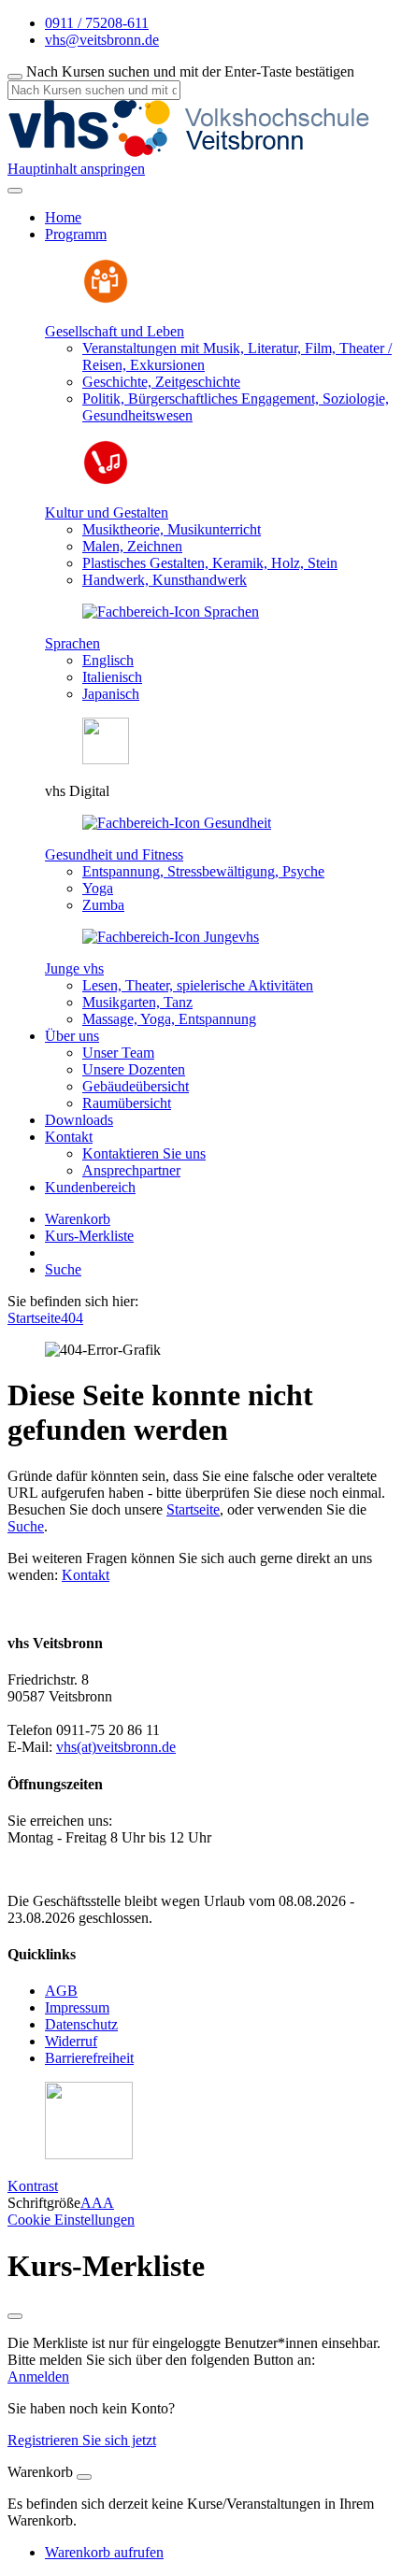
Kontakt (86, 1575)
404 (72, 1318)
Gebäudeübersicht (136, 1086)
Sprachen (72, 643)
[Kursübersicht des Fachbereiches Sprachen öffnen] (171, 612)
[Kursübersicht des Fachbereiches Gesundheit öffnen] (177, 823)
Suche (63, 1269)
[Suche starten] (15, 77)
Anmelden (38, 2377)
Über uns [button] (72, 1036)
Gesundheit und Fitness (114, 854)
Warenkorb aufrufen (104, 2552)
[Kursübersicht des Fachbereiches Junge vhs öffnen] (171, 937)
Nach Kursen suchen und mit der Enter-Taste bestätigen (190, 71)
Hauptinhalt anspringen (76, 169)
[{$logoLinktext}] (194, 152)
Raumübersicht (127, 1103)
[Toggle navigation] (15, 191)
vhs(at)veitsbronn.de (116, 1747)
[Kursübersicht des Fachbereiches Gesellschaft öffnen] (106, 299)
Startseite (34, 1318)
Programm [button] (76, 234)
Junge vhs (74, 968)
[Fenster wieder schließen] (15, 2316)
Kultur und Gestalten (107, 512)
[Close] (84, 2477)
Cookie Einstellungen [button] (71, 2220)
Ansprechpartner (131, 1170)
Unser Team (118, 1053)
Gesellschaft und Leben (115, 331)
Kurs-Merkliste (89, 1236)
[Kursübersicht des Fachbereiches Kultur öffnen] (106, 481)
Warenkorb (78, 1219)
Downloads (79, 1120)
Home (63, 217)
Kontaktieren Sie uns (144, 1153)
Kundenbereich (90, 1187)
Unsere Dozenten (134, 1069)
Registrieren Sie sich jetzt (82, 2440)
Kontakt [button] (69, 1137)
